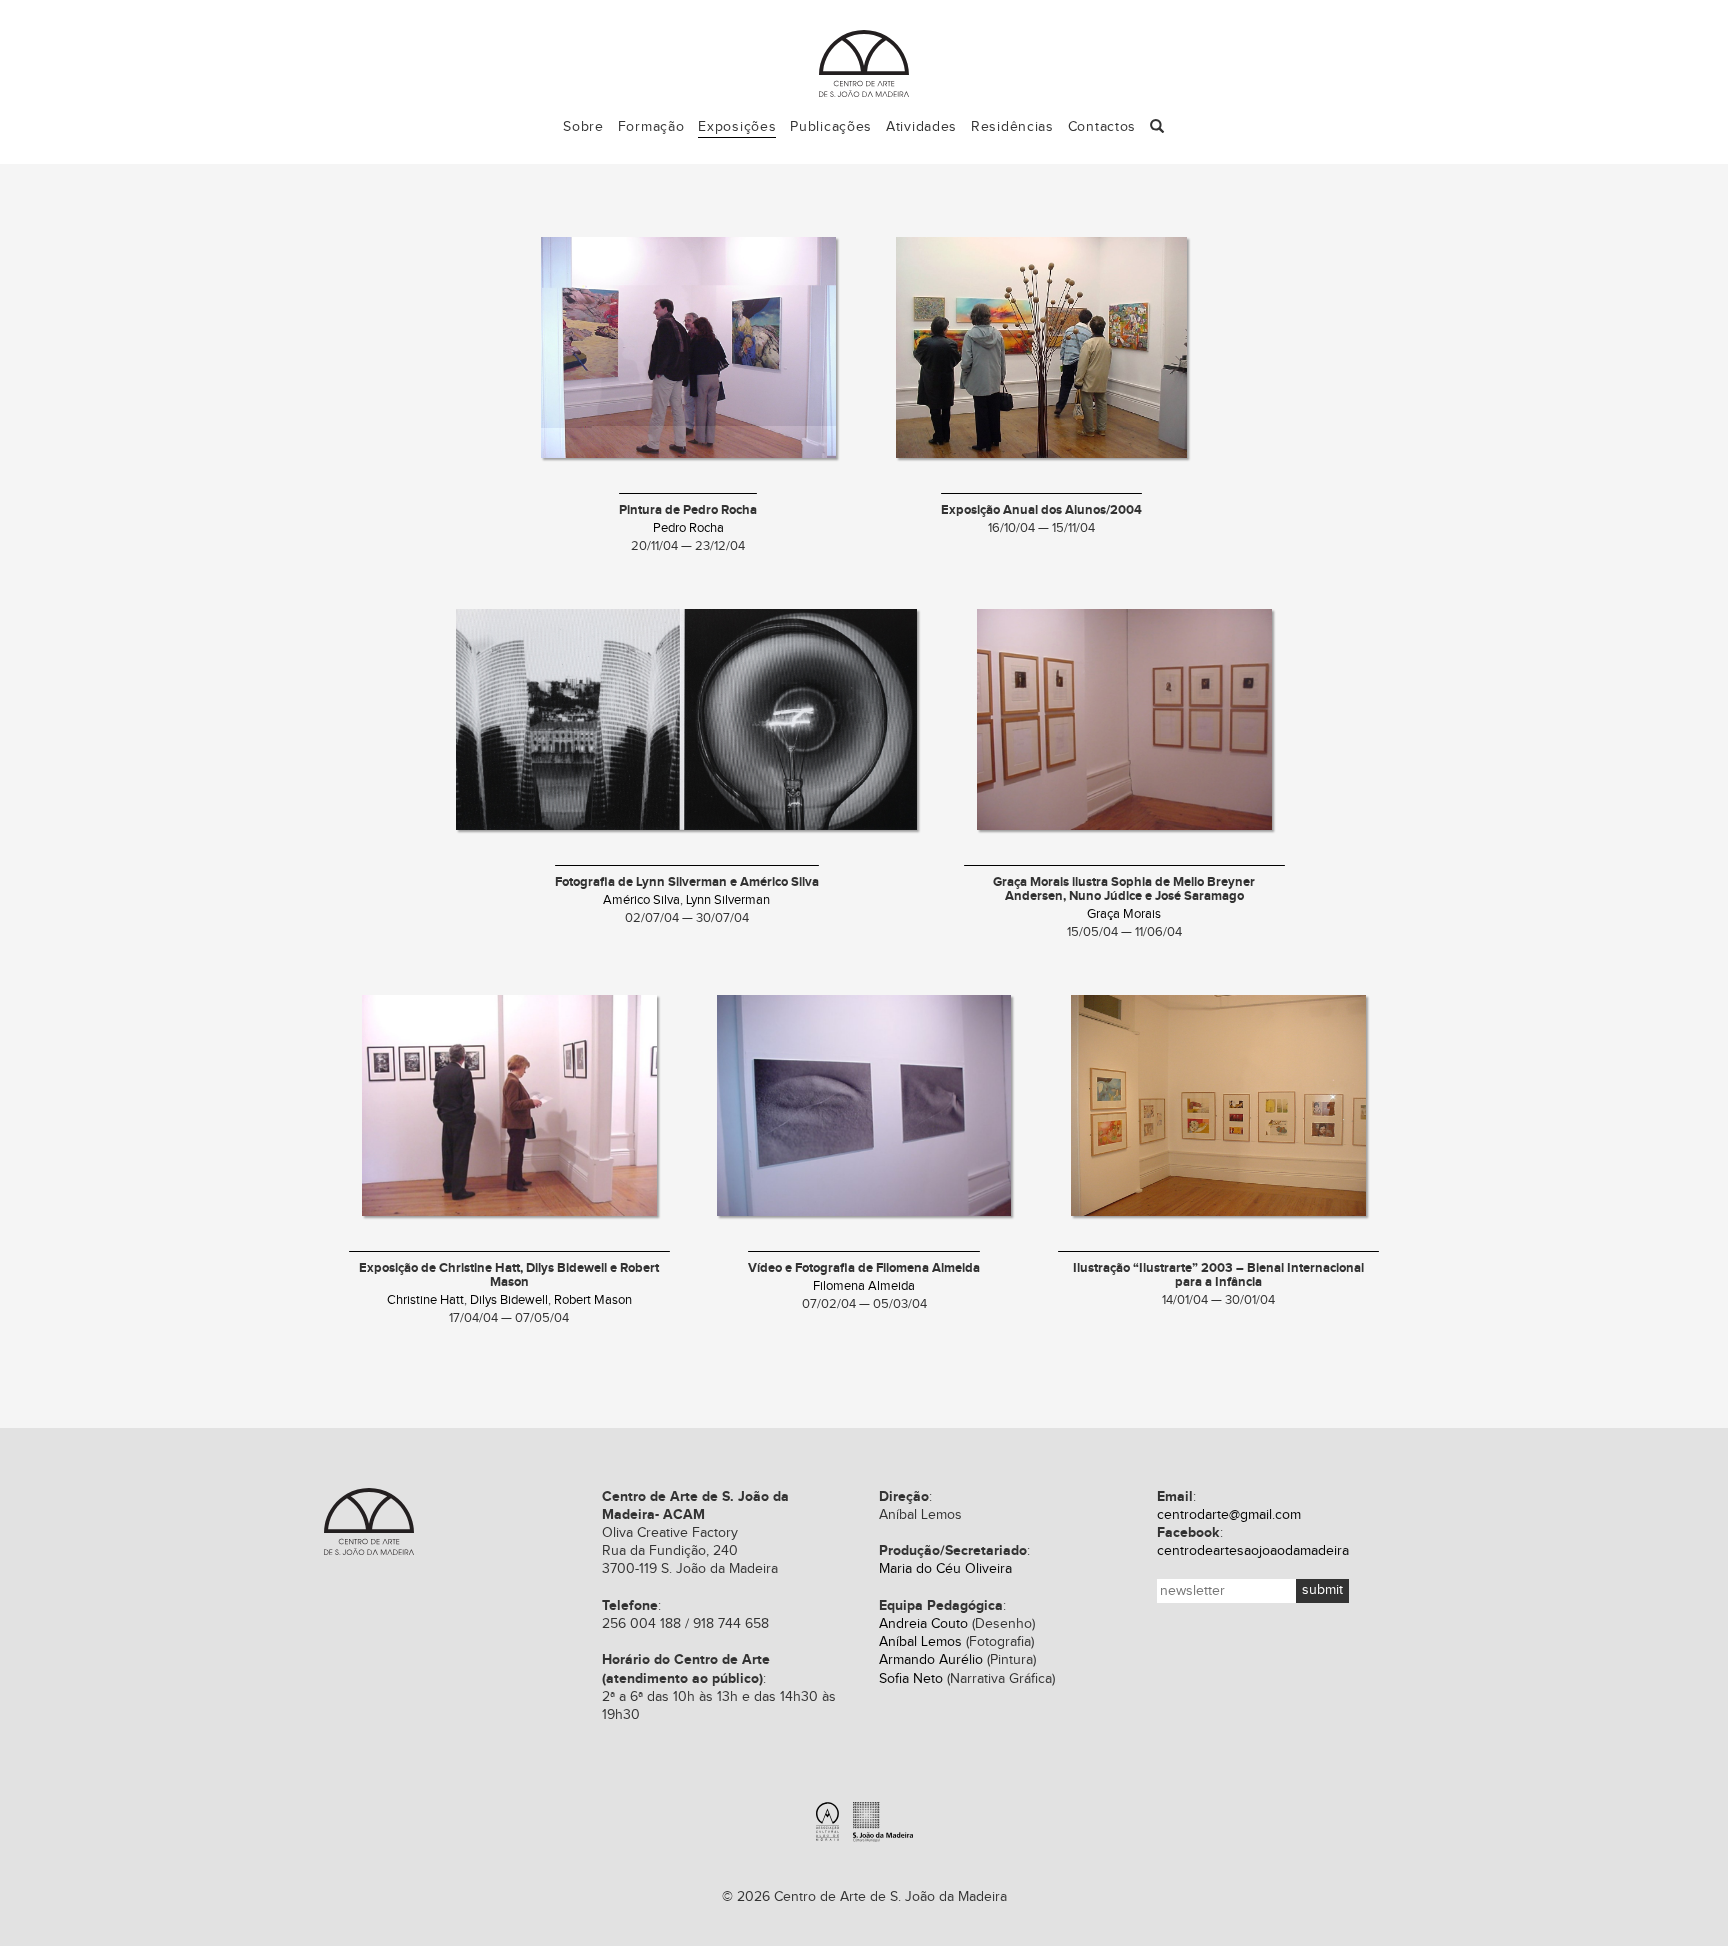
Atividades (921, 127)
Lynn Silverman (728, 900)
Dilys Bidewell (509, 1300)
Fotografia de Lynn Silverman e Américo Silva (687, 882)
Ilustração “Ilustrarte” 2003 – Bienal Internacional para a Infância (1218, 1275)
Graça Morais (1124, 914)
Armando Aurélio (931, 1660)
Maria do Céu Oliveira (945, 1569)
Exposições (737, 127)
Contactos (1102, 127)
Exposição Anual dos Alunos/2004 (1041, 510)
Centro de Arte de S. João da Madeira (864, 63)
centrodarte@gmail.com (1229, 1515)
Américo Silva (641, 900)
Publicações (831, 127)
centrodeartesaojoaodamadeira (1253, 1551)
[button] (1157, 127)
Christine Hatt (425, 1300)
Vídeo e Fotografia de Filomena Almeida (864, 1268)
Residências (1012, 127)
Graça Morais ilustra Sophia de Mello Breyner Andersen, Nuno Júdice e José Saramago (1124, 889)
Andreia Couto (923, 1624)
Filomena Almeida (864, 1286)
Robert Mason (593, 1300)
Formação (651, 127)
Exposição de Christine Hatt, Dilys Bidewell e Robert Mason (509, 1275)
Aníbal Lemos (920, 1642)
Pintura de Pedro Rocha (688, 510)
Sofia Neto (911, 1679)
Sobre (583, 127)
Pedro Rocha (688, 528)
